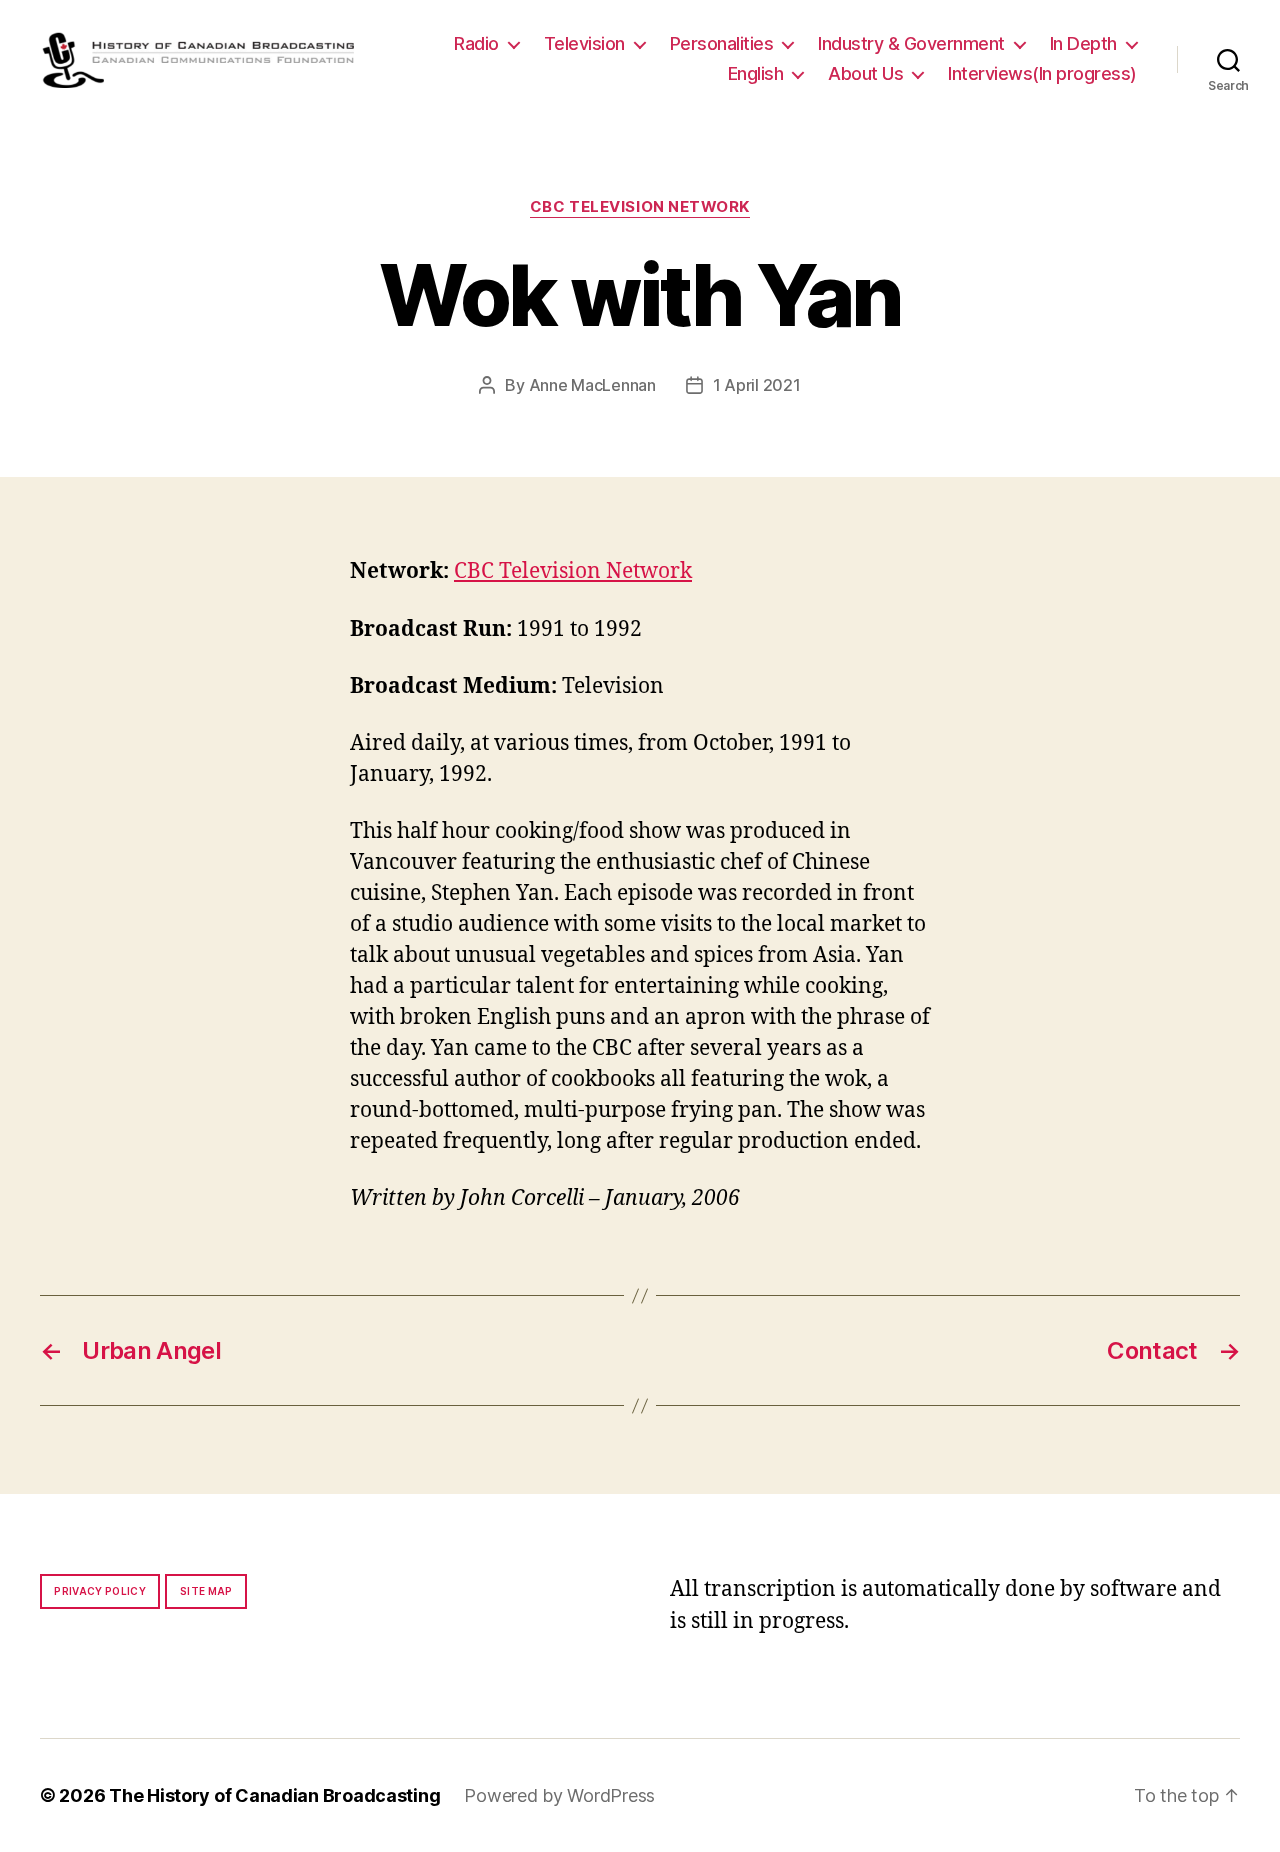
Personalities (722, 43)
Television (584, 43)
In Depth (1083, 43)
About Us (865, 73)
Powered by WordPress (559, 1795)
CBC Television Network (640, 207)
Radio (476, 43)
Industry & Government (911, 43)
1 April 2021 (757, 385)
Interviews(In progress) (1042, 73)
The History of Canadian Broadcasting (274, 1795)
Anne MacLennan (592, 385)
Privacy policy (100, 1591)
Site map (206, 1591)
